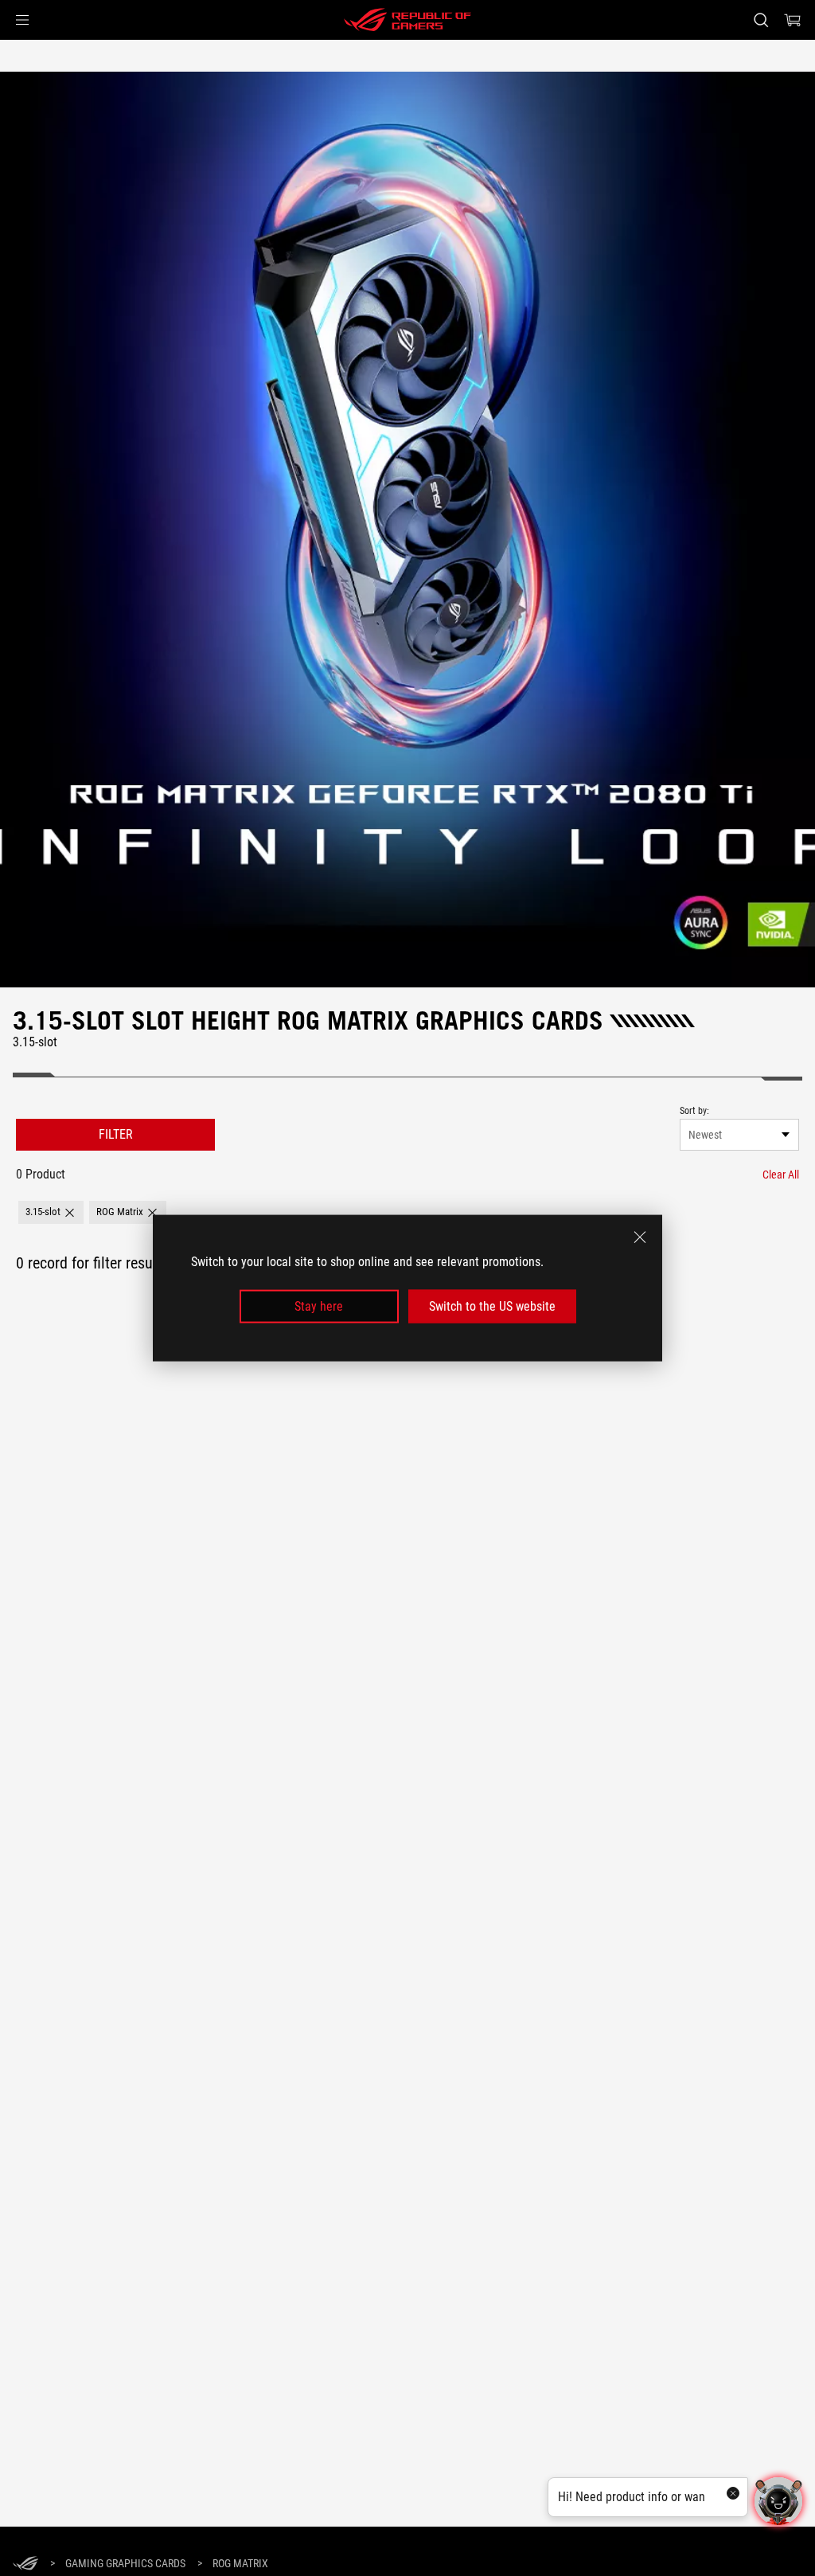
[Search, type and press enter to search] (761, 20)
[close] (640, 1237)
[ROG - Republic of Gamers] (407, 20)
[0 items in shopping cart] (793, 20)
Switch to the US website (492, 1306)
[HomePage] (25, 2564)
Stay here (319, 1306)
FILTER (116, 1134)
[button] (22, 20)
